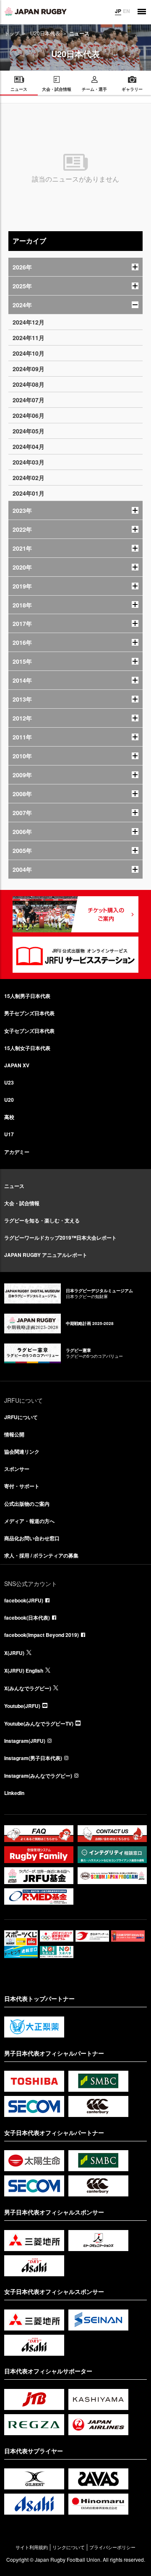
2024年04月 (29, 446)
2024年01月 (29, 493)
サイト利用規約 (32, 2547)
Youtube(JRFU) (22, 1706)
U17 (9, 1134)
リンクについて (69, 2547)
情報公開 (14, 1434)
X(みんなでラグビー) (28, 1688)
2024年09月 (29, 369)
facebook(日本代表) (27, 1618)
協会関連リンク (22, 1452)
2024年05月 (29, 431)
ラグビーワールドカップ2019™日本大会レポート (60, 1238)
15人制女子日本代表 (27, 1048)
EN (126, 11)
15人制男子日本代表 (27, 996)
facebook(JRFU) (24, 1600)
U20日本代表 (45, 33)
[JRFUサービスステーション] (75, 955)
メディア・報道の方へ (29, 1521)
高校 (9, 1117)
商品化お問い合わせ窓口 (32, 1538)
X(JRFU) (14, 1653)
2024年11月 (29, 338)
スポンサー (17, 1469)
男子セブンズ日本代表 (29, 1013)
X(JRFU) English (24, 1671)
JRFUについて (21, 1417)
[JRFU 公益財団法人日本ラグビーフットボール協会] (36, 11)
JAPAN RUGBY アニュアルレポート (46, 1255)
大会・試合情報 (22, 1203)
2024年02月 (29, 478)
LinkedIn (14, 1793)
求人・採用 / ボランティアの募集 (41, 1555)
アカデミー (17, 1152)
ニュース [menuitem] (19, 89)
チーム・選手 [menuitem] (94, 89)
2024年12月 (29, 322)
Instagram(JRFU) (25, 1741)
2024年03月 (29, 462)
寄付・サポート (22, 1486)
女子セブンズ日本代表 (29, 1031)
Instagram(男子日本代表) (33, 1758)
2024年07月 (29, 400)
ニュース (14, 1186)
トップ (12, 33)
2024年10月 (29, 353)
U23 (9, 1082)
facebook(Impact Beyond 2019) (42, 1635)
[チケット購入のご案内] (75, 914)
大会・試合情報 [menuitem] (57, 89)
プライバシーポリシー (112, 2547)
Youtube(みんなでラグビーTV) (39, 1723)
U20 (9, 1100)
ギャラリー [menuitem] (132, 89)
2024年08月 (29, 384)
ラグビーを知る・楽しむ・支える (42, 1220)
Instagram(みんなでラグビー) (38, 1776)
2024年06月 (29, 415)
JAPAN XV (17, 1065)
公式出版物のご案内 (27, 1504)
